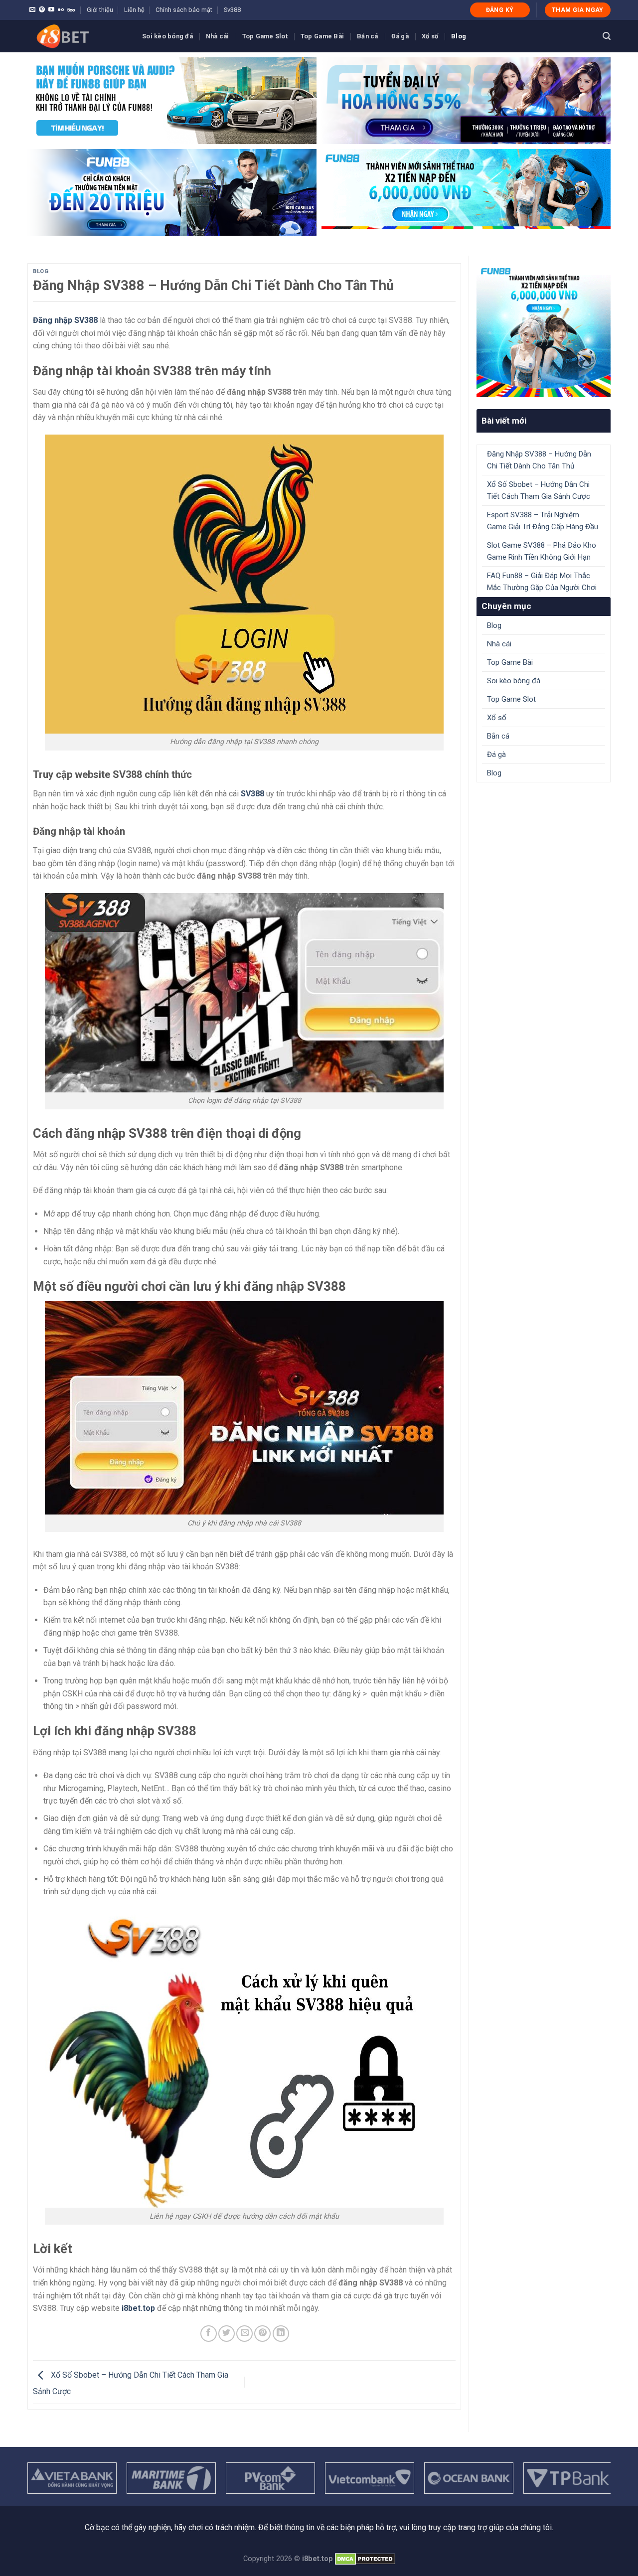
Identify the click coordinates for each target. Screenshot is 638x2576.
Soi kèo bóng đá (167, 36)
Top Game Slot (265, 36)
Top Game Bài (322, 36)
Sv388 (232, 10)
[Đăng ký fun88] (544, 330)
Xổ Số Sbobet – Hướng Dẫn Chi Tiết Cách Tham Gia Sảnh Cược (539, 490)
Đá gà (400, 36)
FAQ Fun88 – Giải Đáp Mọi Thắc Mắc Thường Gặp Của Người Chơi (542, 582)
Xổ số (430, 36)
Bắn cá (368, 36)
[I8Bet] (77, 36)
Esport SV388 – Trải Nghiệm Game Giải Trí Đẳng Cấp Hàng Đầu (543, 521)
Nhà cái (218, 36)
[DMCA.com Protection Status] (365, 2559)
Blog (459, 36)
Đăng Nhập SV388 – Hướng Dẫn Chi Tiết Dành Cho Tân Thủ (539, 460)
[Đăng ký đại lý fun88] (172, 101)
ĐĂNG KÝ (500, 10)
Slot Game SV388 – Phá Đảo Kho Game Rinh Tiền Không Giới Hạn (542, 551)
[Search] (607, 36)
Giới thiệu (100, 10)
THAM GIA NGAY (578, 10)
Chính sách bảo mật (184, 10)
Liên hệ (134, 10)
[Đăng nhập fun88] (466, 192)
